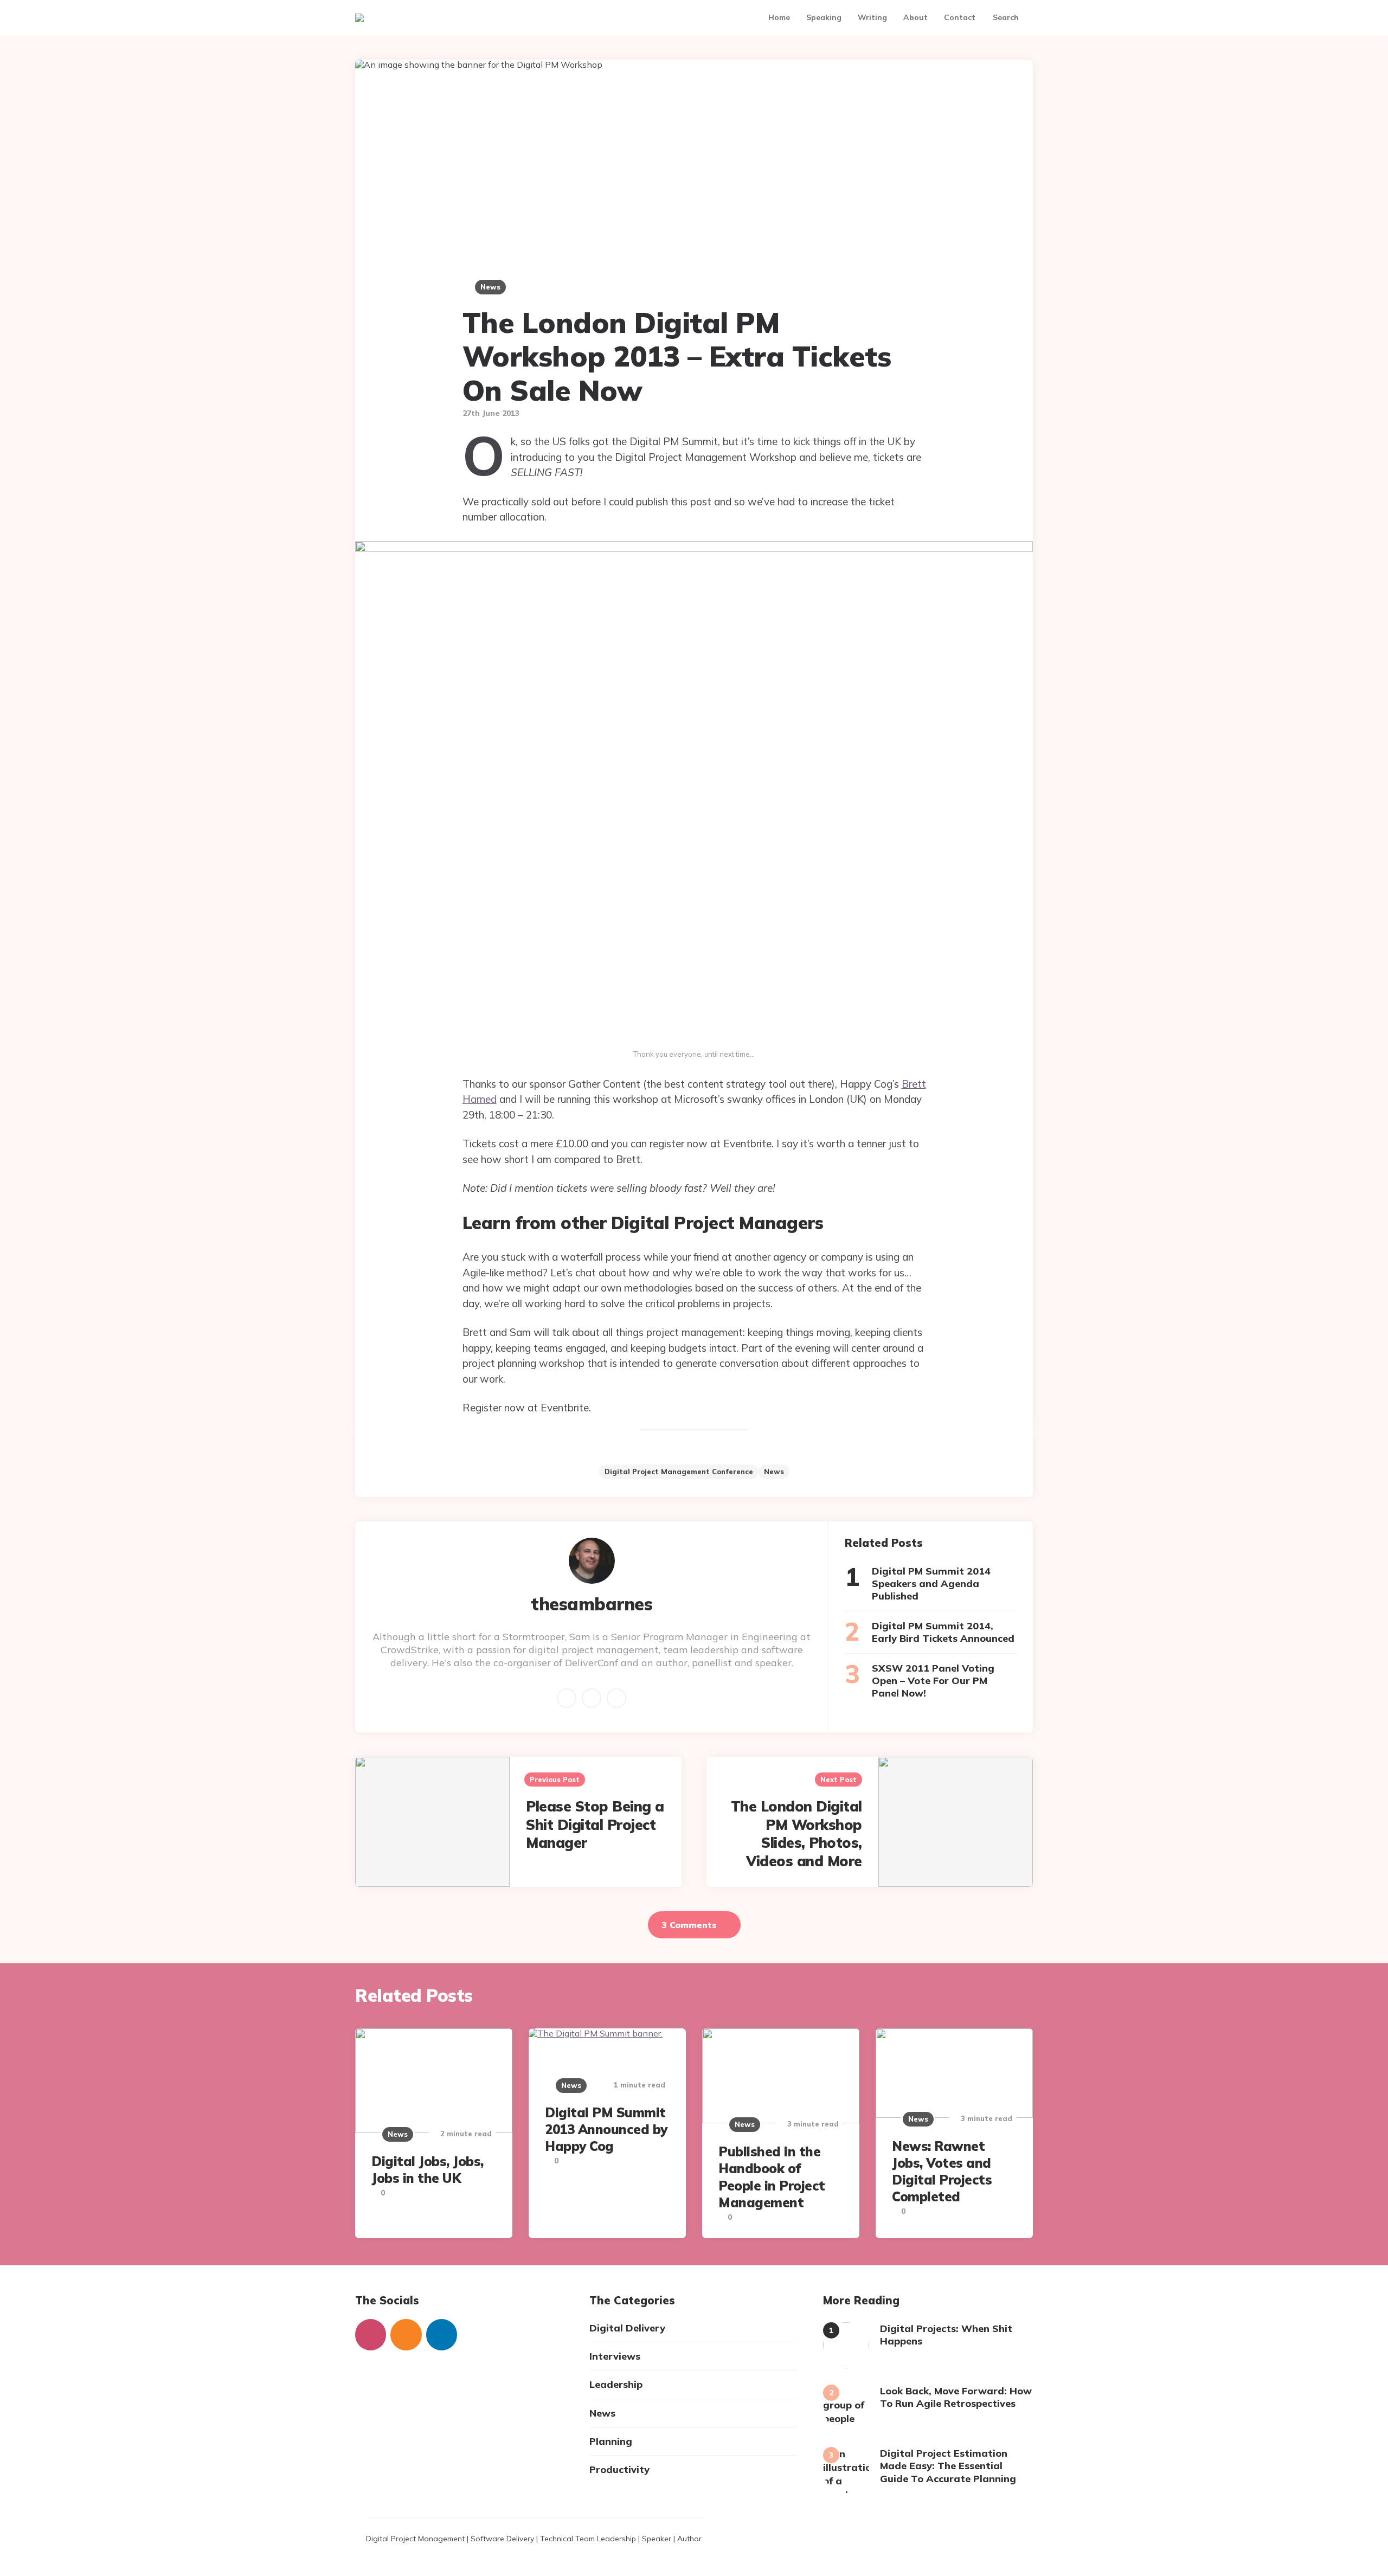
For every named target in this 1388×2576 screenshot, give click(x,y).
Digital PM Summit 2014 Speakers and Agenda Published (931, 1584)
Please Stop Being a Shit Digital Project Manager (595, 1825)
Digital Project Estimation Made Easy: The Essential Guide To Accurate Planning (948, 2466)
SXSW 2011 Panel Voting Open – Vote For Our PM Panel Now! (933, 1681)
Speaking (824, 17)
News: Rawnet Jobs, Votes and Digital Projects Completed (942, 2172)
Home (779, 17)
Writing (872, 17)
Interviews (615, 2356)
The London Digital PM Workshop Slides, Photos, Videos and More (796, 1834)
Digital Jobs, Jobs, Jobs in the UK (428, 2170)
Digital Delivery (627, 2328)
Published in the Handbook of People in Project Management (772, 2177)
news (774, 1472)
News (490, 287)
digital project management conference (679, 1472)
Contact (960, 17)
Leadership (616, 2384)
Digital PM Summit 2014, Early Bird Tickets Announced (943, 1632)
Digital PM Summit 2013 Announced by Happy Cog (606, 2129)
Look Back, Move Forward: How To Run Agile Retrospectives (956, 2397)
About (915, 17)
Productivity (619, 2469)
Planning (611, 2441)
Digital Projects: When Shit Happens (946, 2335)
